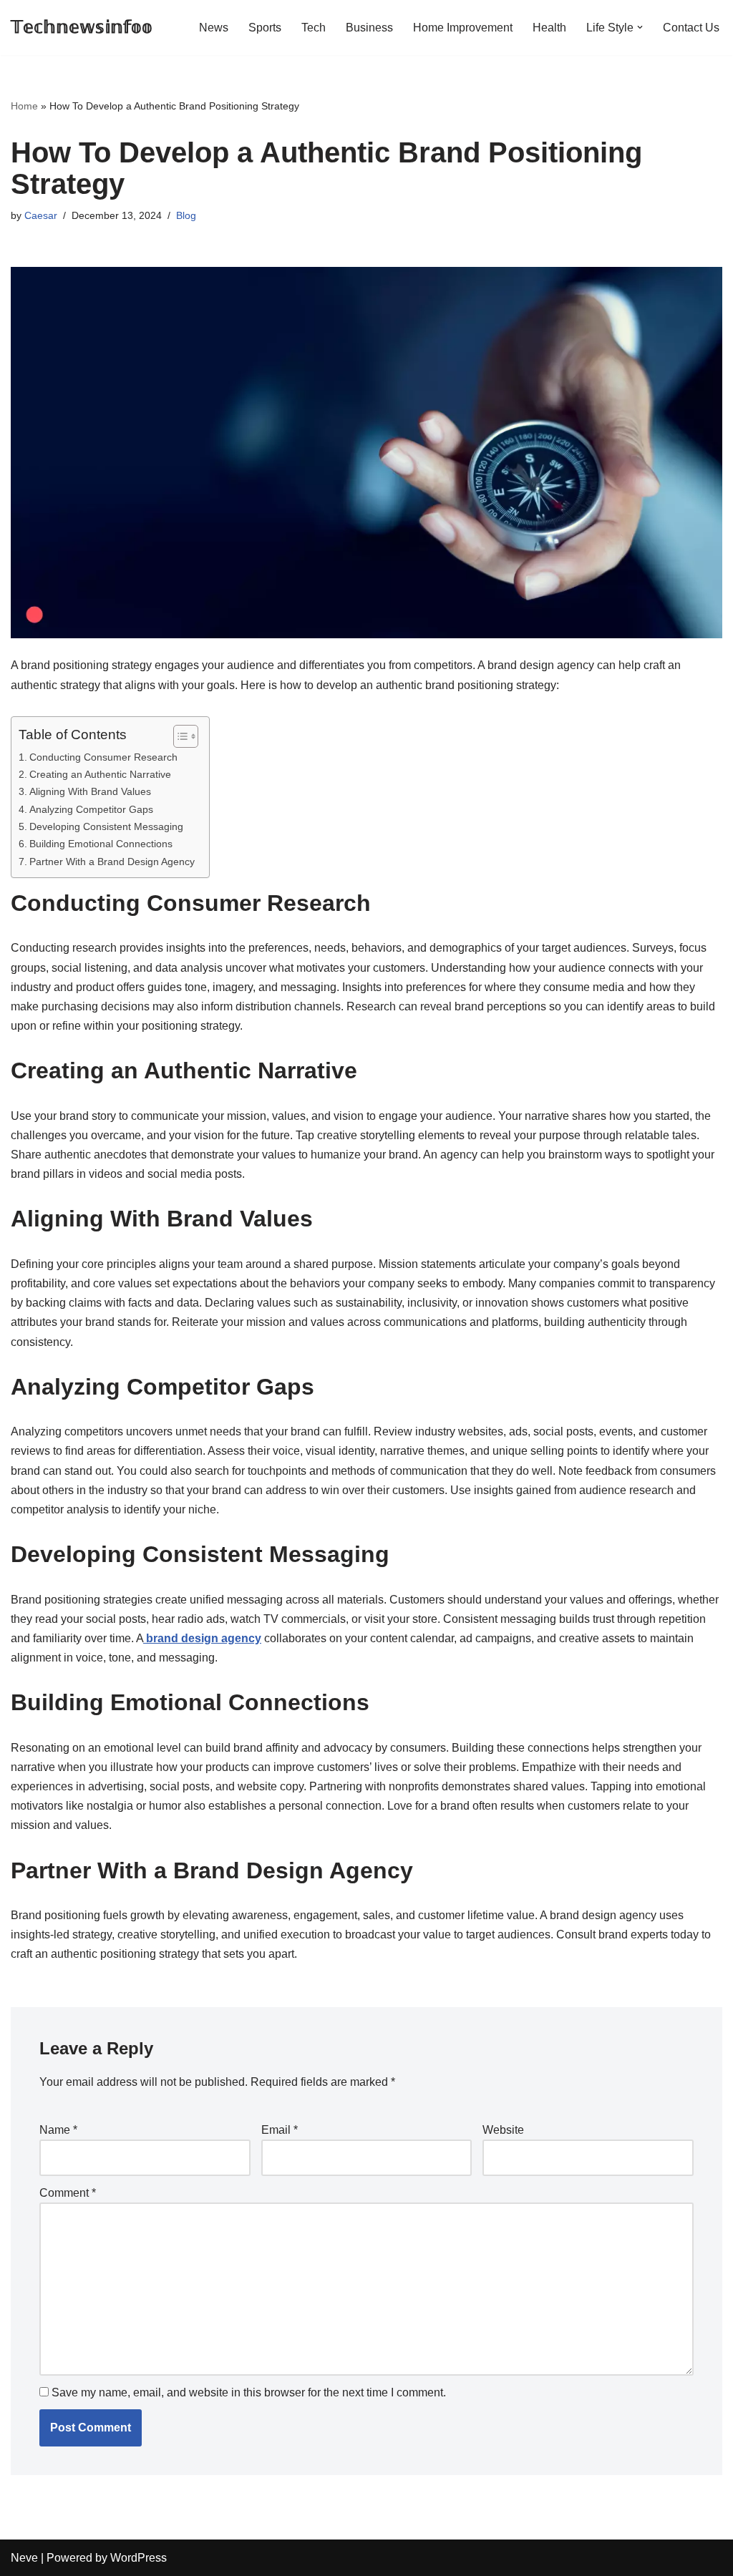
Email (280, 2130)
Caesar (41, 215)
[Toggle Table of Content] (179, 736)
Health (549, 28)
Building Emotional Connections (101, 844)
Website (503, 2130)
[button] (640, 27)
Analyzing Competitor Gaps (91, 809)
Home (24, 106)
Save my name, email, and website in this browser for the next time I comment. (249, 2392)
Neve (24, 2558)
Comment (68, 2193)
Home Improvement (463, 28)
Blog (186, 215)
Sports (265, 28)
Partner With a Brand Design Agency (112, 862)
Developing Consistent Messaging (106, 826)
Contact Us (691, 28)
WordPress (139, 2558)
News (214, 28)
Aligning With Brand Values (90, 791)
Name (58, 2130)
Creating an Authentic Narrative (100, 774)
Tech (314, 28)
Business (369, 28)
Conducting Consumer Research (103, 757)
